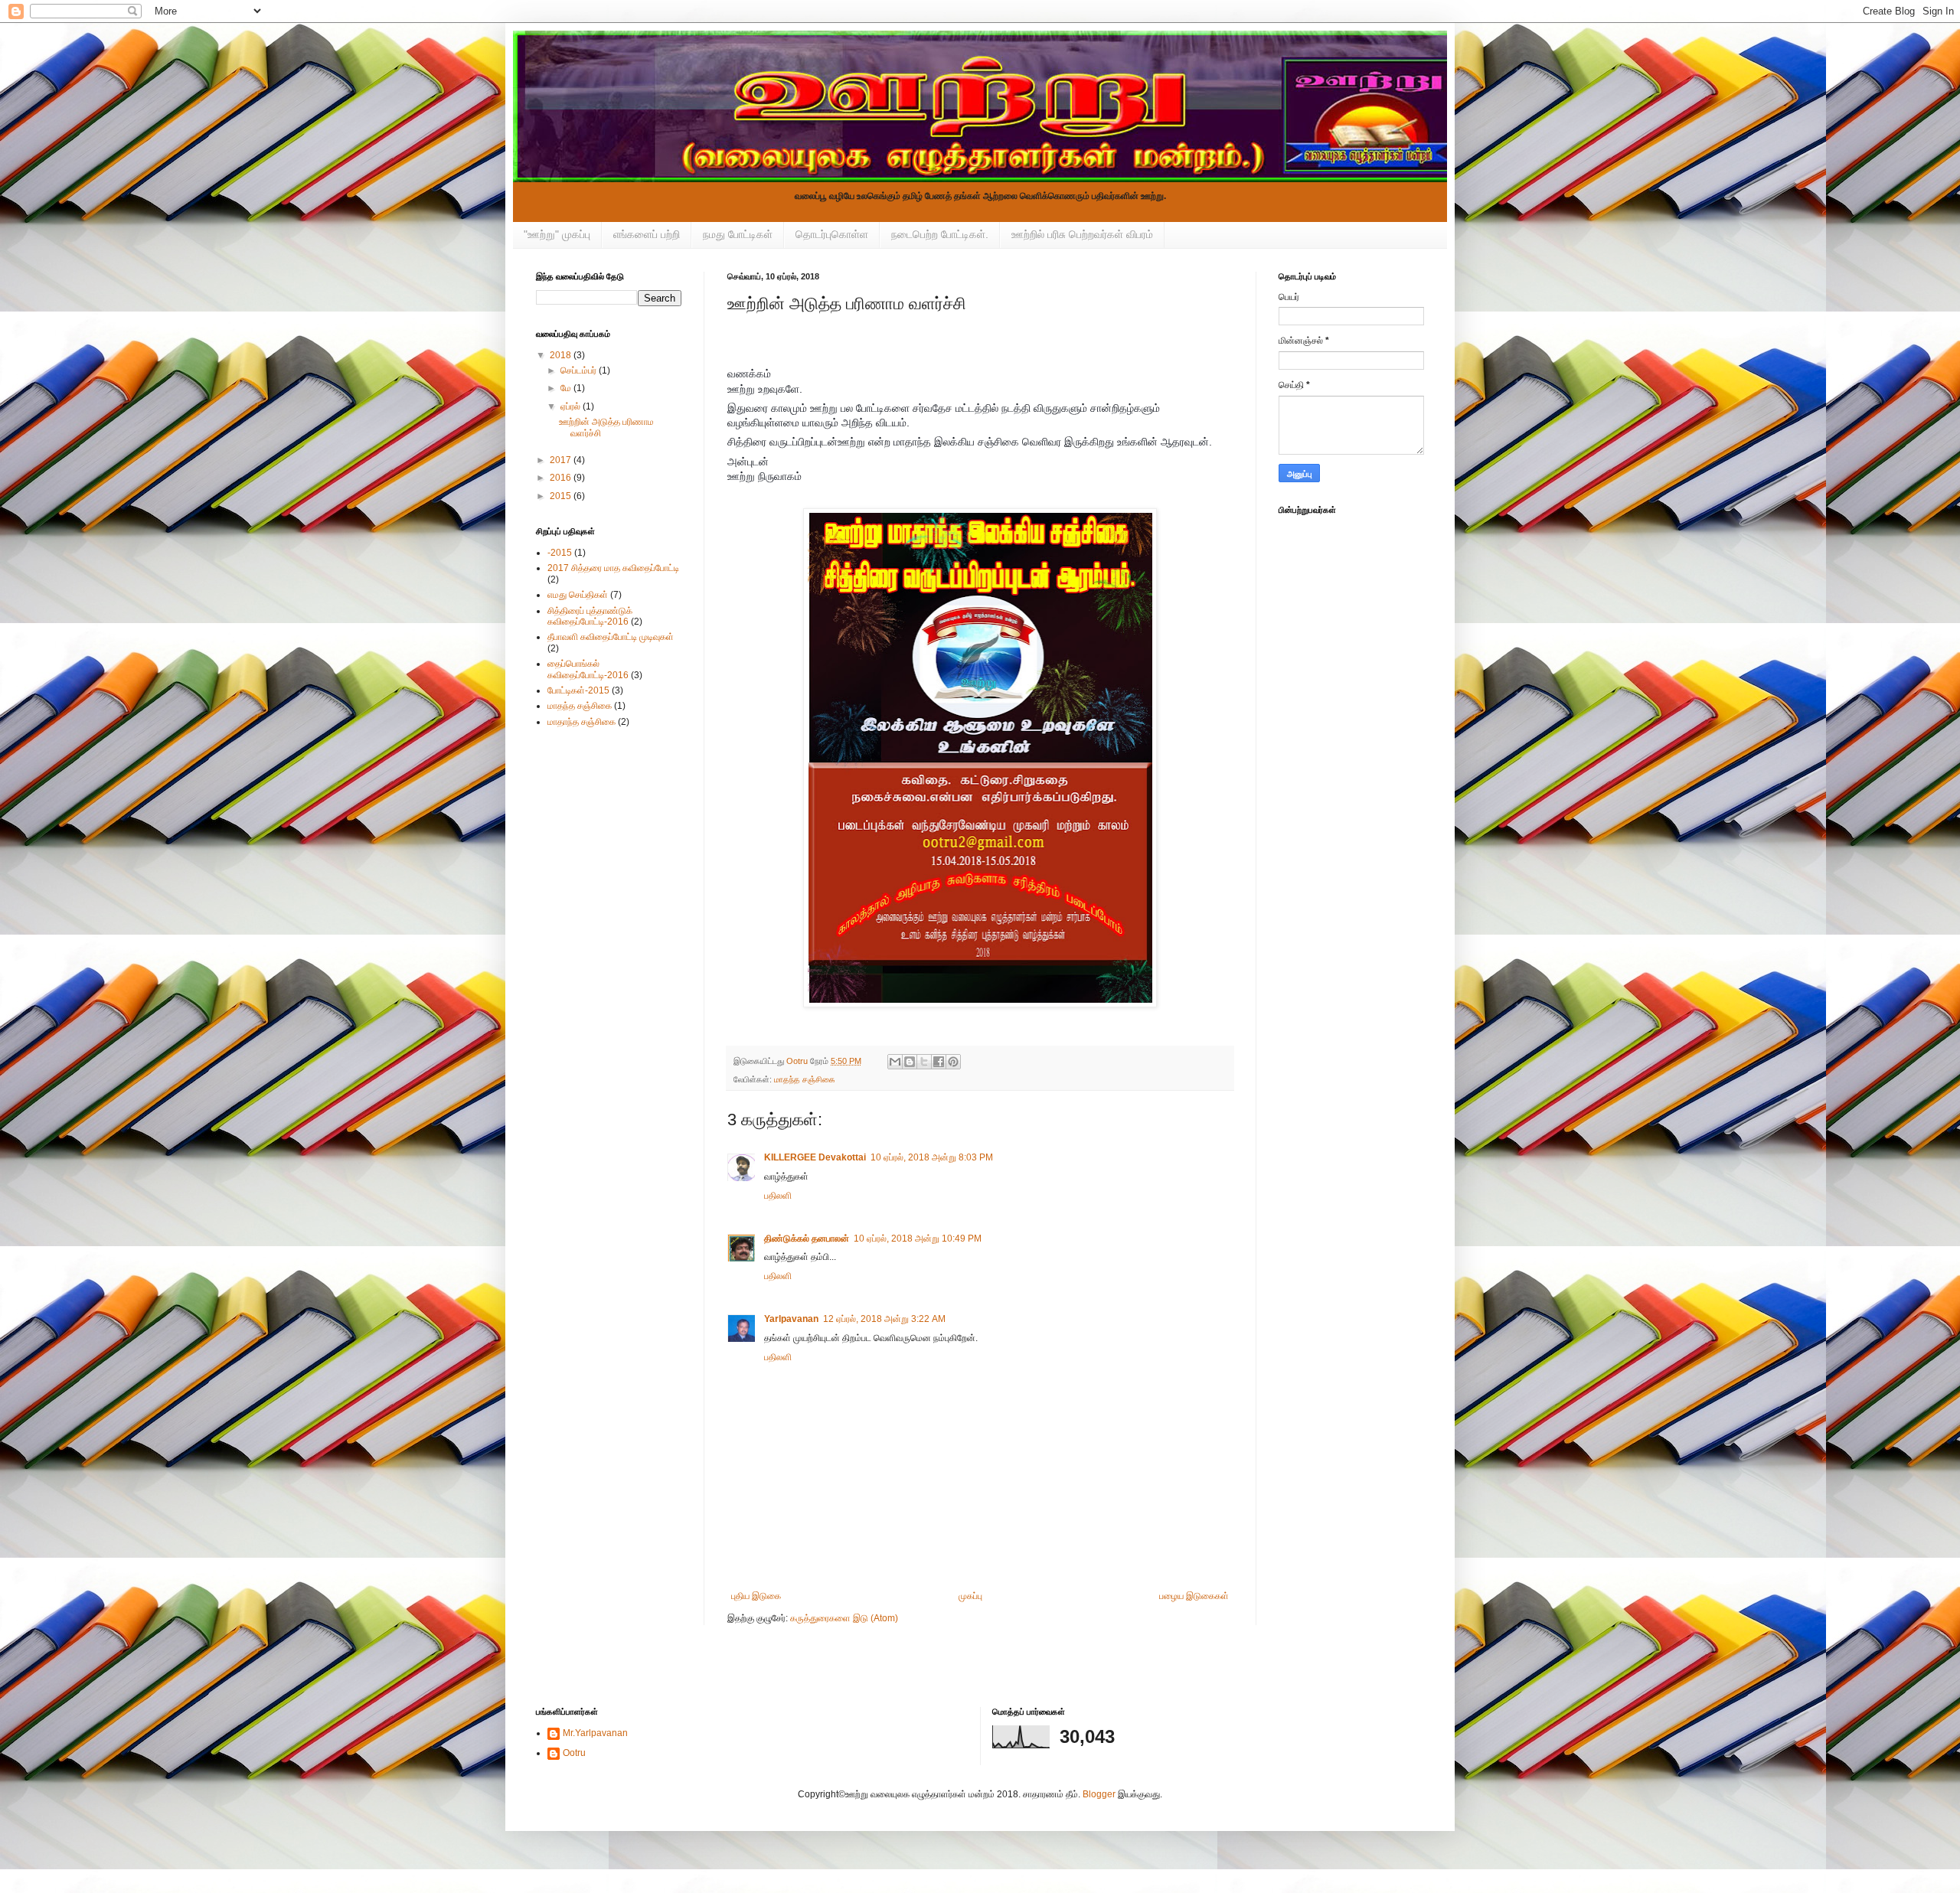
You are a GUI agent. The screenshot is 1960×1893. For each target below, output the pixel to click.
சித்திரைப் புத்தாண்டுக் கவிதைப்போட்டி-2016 (590, 616)
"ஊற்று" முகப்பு (557, 234)
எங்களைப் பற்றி (647, 234)
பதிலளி (778, 1196)
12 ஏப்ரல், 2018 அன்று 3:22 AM (884, 1319)
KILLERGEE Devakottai (815, 1157)
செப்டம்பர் (580, 370)
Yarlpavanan (791, 1319)
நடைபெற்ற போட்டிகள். (940, 234)
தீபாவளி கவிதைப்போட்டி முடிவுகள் (611, 637)
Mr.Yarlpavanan (595, 1733)
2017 (562, 460)
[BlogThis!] (910, 1062)
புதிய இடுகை (756, 1596)
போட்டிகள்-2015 (578, 690)
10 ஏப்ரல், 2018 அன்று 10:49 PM (918, 1239)
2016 (562, 478)
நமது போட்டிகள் (738, 234)
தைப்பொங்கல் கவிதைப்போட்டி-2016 (588, 669)
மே (567, 388)
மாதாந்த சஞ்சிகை (581, 722)
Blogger (1099, 1794)
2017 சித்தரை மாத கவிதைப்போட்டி (613, 568)
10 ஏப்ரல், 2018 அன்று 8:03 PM (932, 1157)
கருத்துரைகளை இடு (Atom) (844, 1618)
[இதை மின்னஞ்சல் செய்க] (895, 1062)
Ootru (574, 1753)
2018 (562, 355)
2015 (562, 496)
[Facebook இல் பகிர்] (939, 1062)
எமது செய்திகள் (578, 595)
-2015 (560, 553)
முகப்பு (970, 1596)
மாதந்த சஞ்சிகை (805, 1079)
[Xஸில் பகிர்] (924, 1062)
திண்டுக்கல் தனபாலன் (807, 1239)
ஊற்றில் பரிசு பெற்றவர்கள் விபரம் (1082, 234)
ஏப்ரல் (572, 406)
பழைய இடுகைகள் (1194, 1596)
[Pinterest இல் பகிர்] (953, 1062)
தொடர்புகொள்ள (832, 234)
